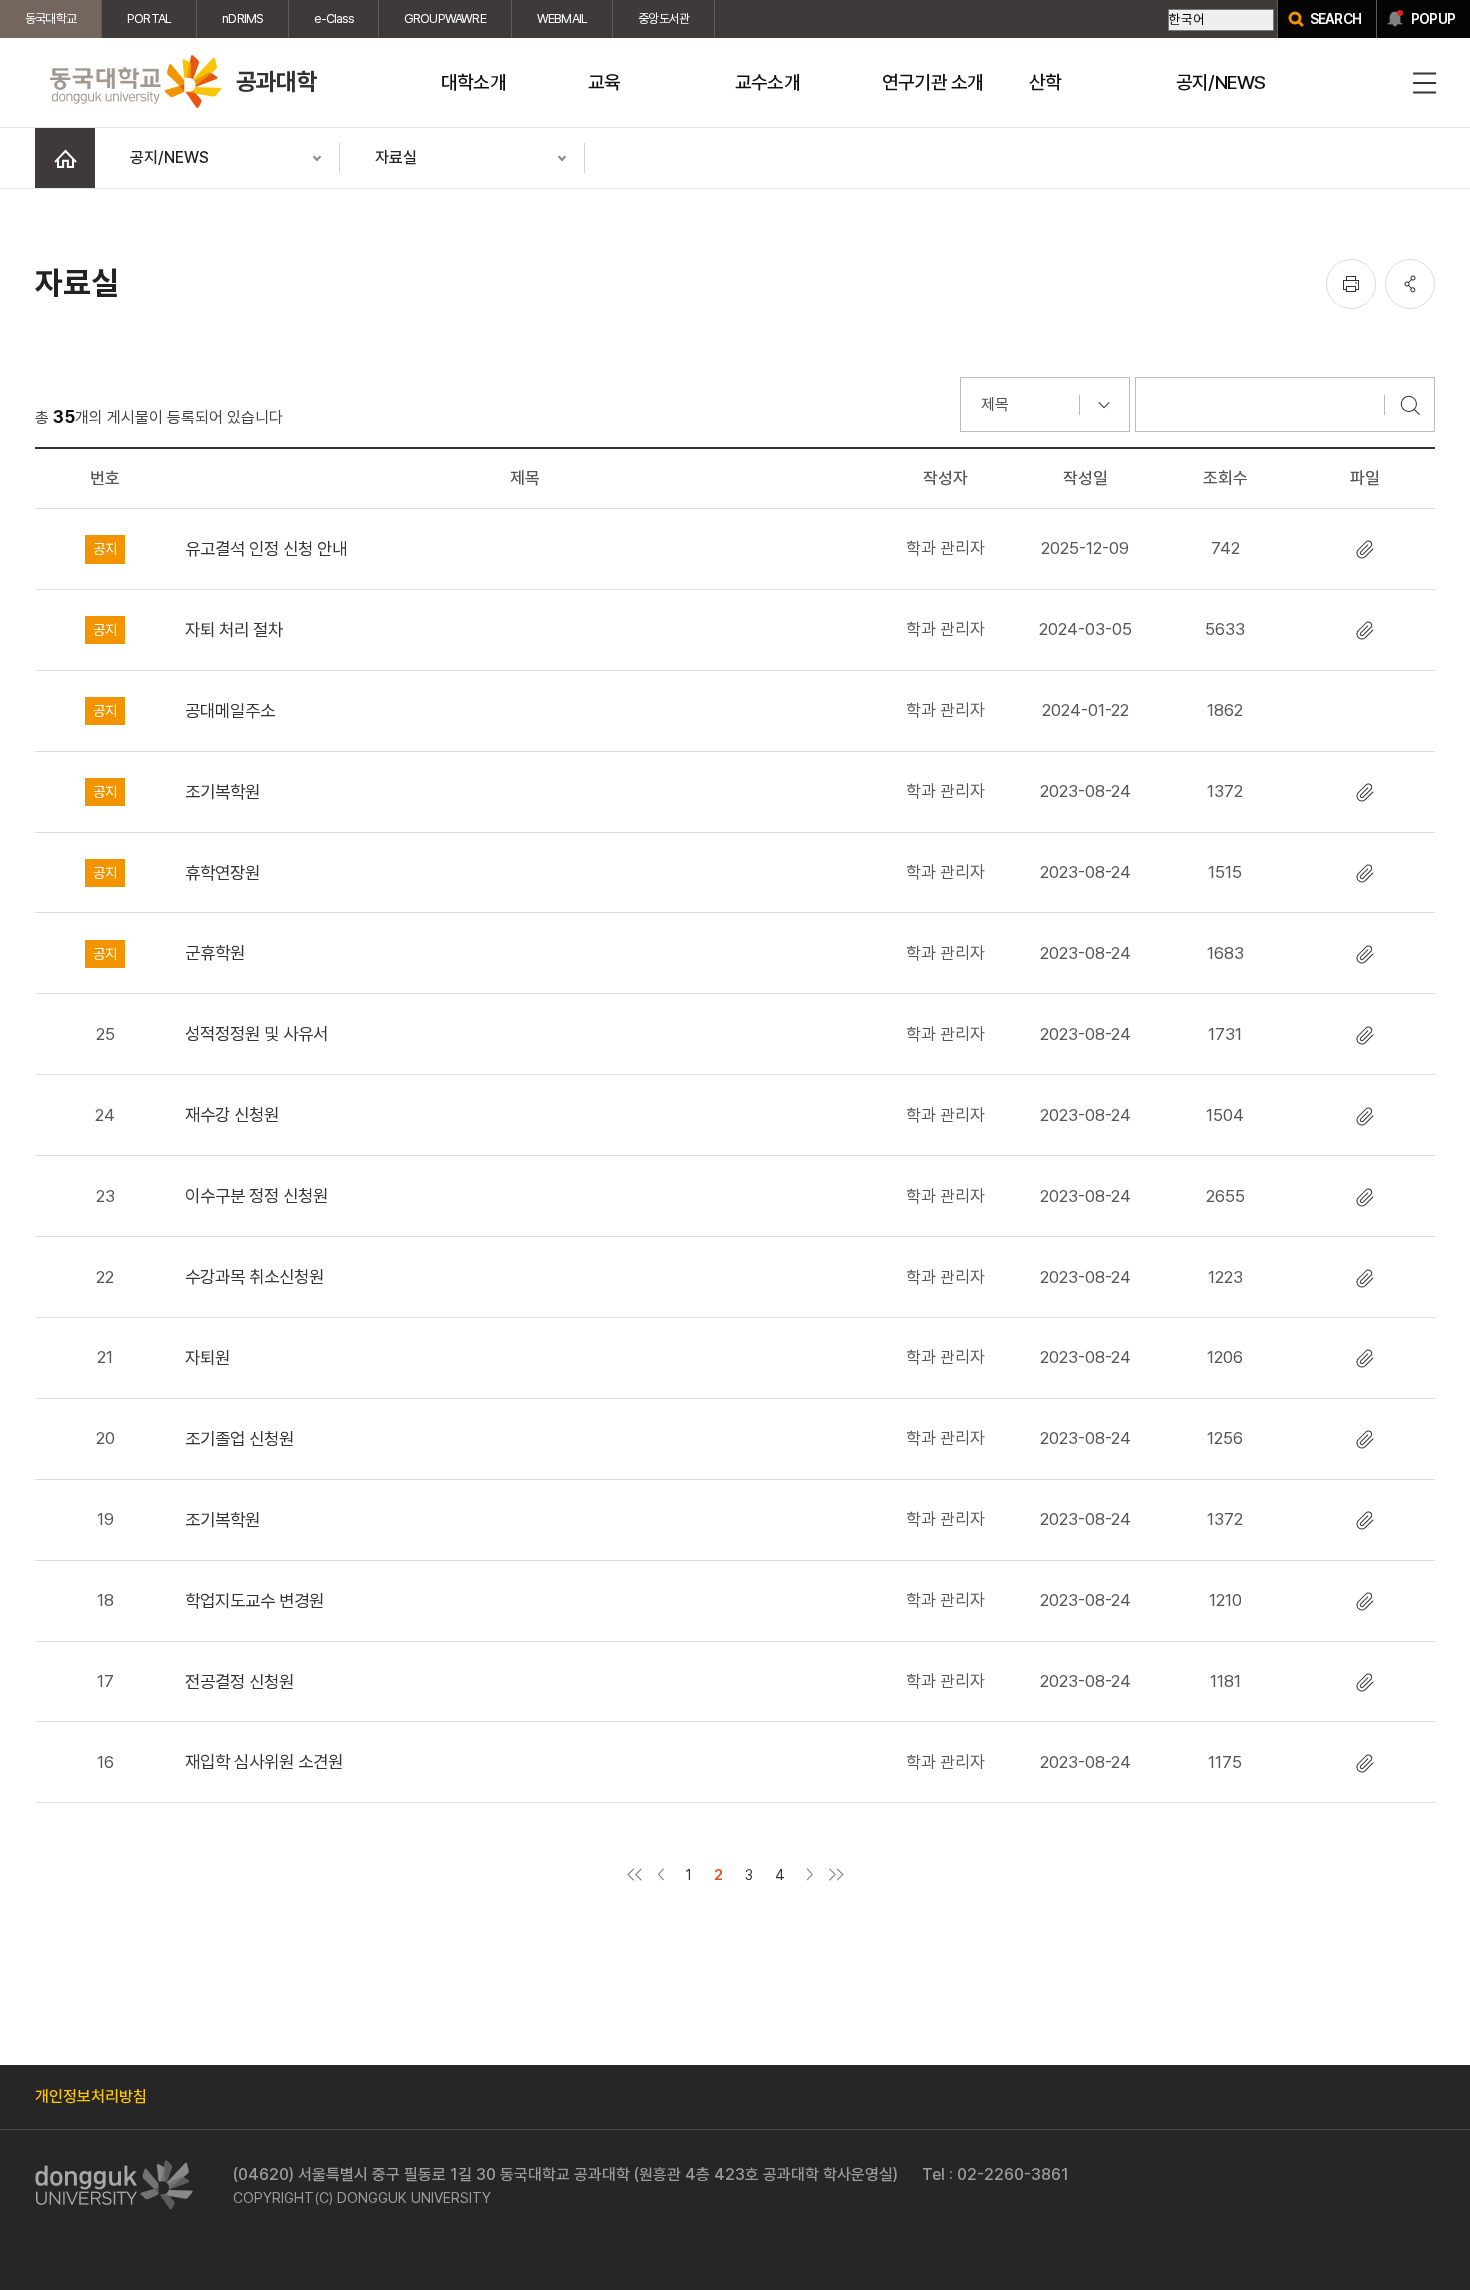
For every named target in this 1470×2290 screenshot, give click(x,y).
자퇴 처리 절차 (234, 629)
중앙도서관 (663, 18)
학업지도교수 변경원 (254, 1600)
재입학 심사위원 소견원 (264, 1761)
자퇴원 (207, 1357)
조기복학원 (222, 791)
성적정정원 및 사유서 (256, 1033)
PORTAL (149, 18)
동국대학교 (50, 18)
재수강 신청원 (232, 1114)
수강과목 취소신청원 (254, 1276)
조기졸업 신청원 (239, 1438)
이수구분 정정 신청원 (256, 1195)
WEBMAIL (562, 18)
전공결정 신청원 (239, 1681)
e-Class (333, 18)
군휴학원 (215, 952)
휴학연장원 (222, 872)
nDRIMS (242, 18)
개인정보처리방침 (91, 2096)
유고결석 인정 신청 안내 (266, 548)
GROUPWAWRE (445, 18)
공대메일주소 (230, 710)
